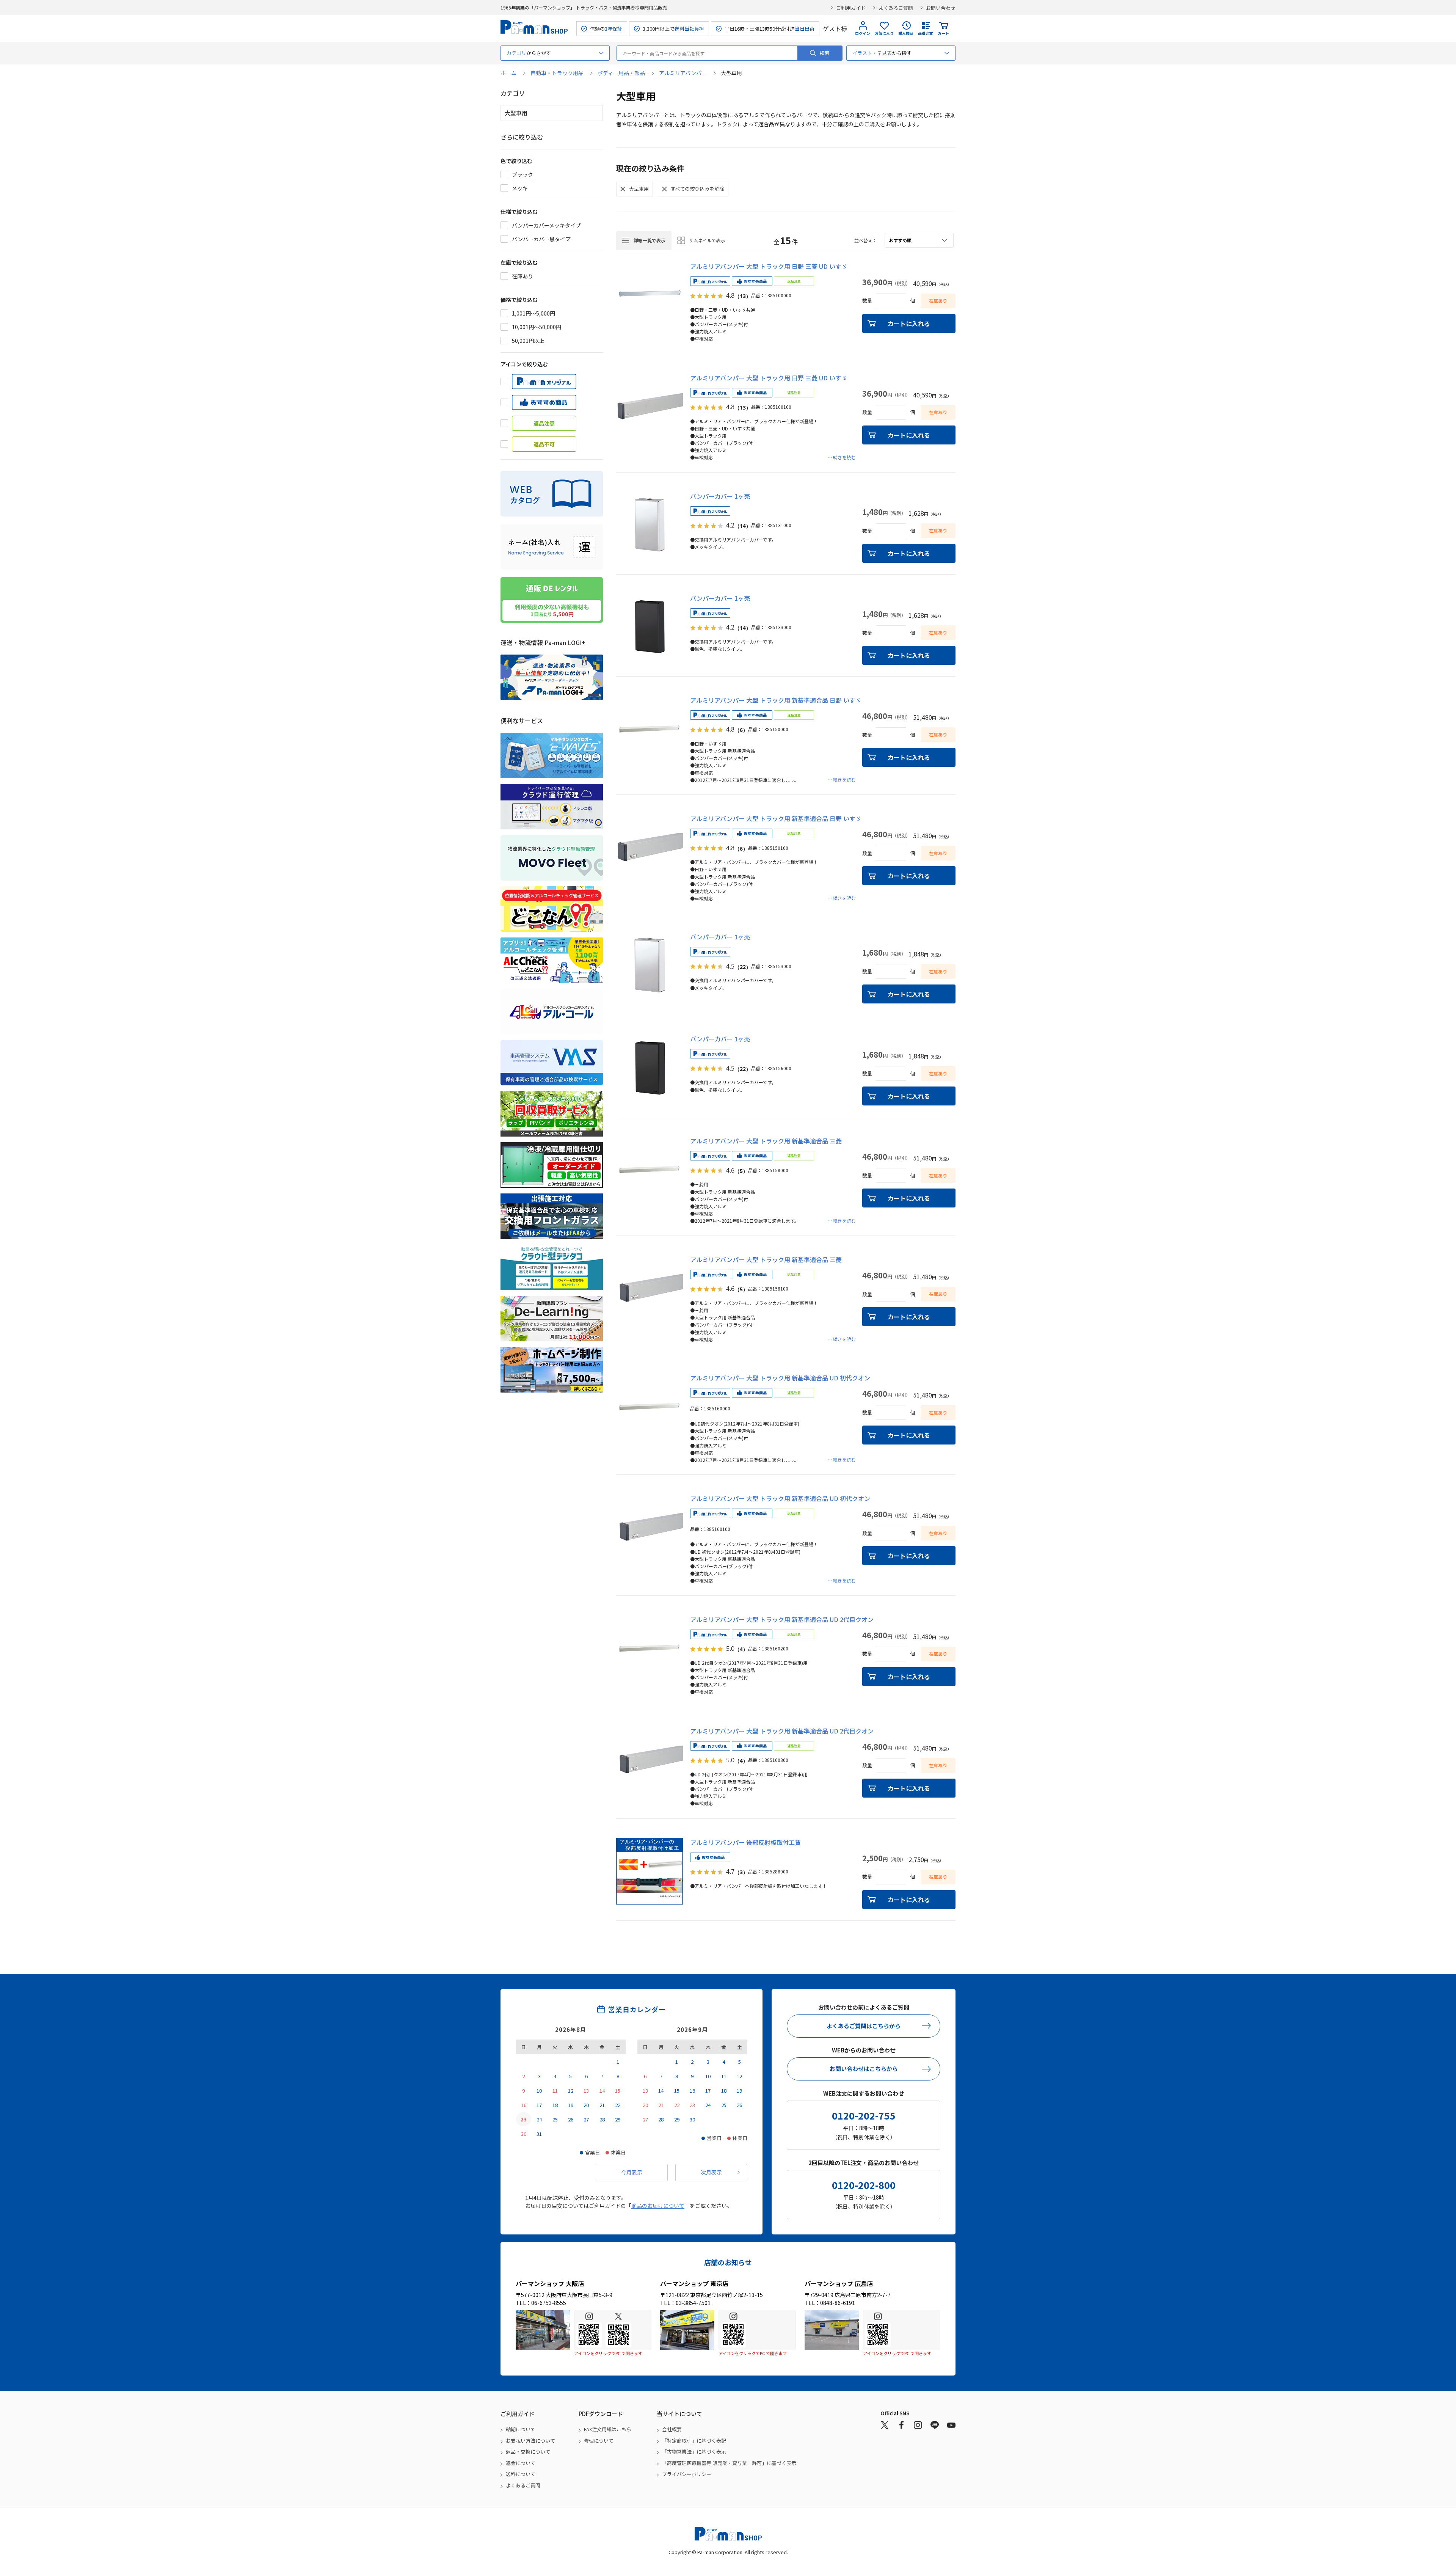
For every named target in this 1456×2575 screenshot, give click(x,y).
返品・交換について (528, 2452)
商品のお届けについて (658, 2206)
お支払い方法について (530, 2441)
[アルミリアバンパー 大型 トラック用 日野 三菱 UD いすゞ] (650, 295)
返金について (521, 2463)
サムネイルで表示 (707, 240)
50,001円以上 (528, 341)
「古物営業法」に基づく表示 (694, 2452)
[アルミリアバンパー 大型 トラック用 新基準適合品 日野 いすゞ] (650, 729)
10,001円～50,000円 (537, 327)
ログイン (863, 33)
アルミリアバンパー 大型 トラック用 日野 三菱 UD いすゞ (769, 266)
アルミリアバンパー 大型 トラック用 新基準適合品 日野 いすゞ (776, 700)
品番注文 (926, 33)
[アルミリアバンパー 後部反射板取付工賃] (650, 1871)
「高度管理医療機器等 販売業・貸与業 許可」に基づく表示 (729, 2463)
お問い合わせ (941, 8)
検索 (825, 53)
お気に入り (884, 33)
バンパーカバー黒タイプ (541, 239)
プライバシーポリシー (687, 2474)
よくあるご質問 (896, 8)
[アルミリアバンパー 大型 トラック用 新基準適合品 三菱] (650, 1170)
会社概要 (672, 2429)
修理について (599, 2441)
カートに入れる (909, 323)
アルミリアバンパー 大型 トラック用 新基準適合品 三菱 (766, 1141)
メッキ (520, 188)
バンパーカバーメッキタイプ (546, 225)
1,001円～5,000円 (533, 313)
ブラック (522, 174)
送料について (521, 2474)
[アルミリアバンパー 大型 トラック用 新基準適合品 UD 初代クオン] (650, 1407)
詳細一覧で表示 (650, 240)
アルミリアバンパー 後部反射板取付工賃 (745, 1842)
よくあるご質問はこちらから (864, 2026)
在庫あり (522, 276)
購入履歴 (906, 33)
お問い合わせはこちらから (864, 2069)
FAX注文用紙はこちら (608, 2429)
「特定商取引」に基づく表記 (694, 2441)
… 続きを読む (842, 457)
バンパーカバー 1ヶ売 (720, 496)
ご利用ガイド (851, 8)
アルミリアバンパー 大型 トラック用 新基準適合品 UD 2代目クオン (782, 1619)
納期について (521, 2429)
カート (943, 33)
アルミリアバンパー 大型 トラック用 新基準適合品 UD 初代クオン (780, 1378)
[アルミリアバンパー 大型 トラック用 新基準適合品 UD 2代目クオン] (650, 1648)
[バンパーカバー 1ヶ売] (650, 525)
